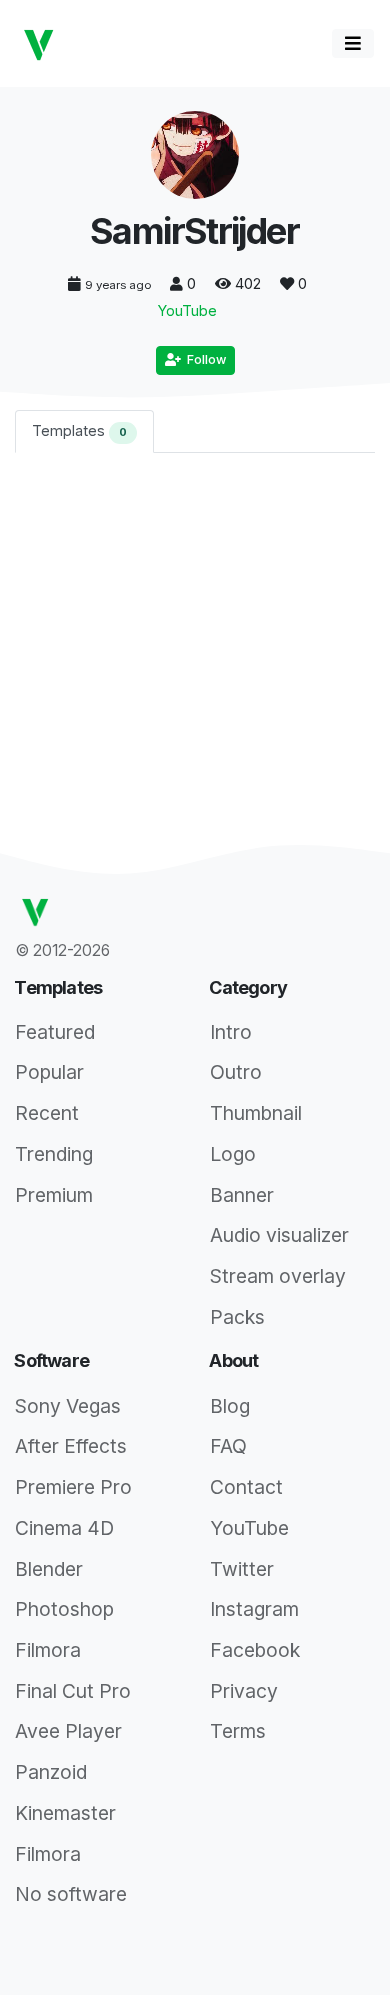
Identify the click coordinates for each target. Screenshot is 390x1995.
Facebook (255, 1650)
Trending (54, 1154)
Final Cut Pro (73, 1691)
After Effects (71, 1446)
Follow (203, 359)
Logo (233, 1154)
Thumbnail (256, 1113)
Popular (49, 1072)
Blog (230, 1406)
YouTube (187, 310)
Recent (47, 1113)
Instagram (254, 1609)
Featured (55, 1032)
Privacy (244, 1691)
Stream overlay (278, 1276)
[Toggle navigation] (353, 43)
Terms (238, 1731)
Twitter (242, 1569)
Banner (242, 1195)
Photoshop (64, 1609)
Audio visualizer (279, 1235)
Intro (231, 1032)
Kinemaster (65, 1813)
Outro (236, 1072)
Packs (237, 1317)
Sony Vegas (68, 1406)
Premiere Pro (73, 1487)
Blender (49, 1569)
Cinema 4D (64, 1528)
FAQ (228, 1446)
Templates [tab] (79, 430)
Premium (54, 1195)
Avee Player (68, 1731)
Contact (246, 1487)
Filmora (48, 1650)
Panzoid (51, 1772)
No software (71, 1894)
